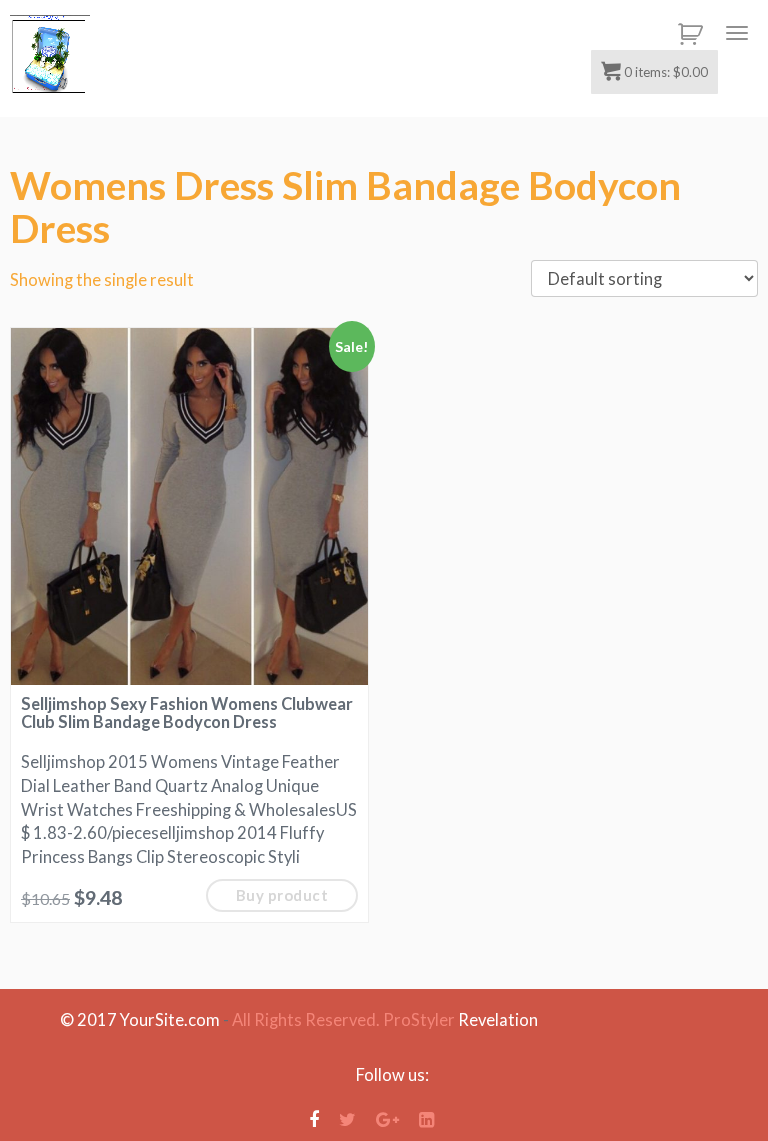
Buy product (282, 895)
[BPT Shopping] (50, 55)
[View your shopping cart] (687, 33)
